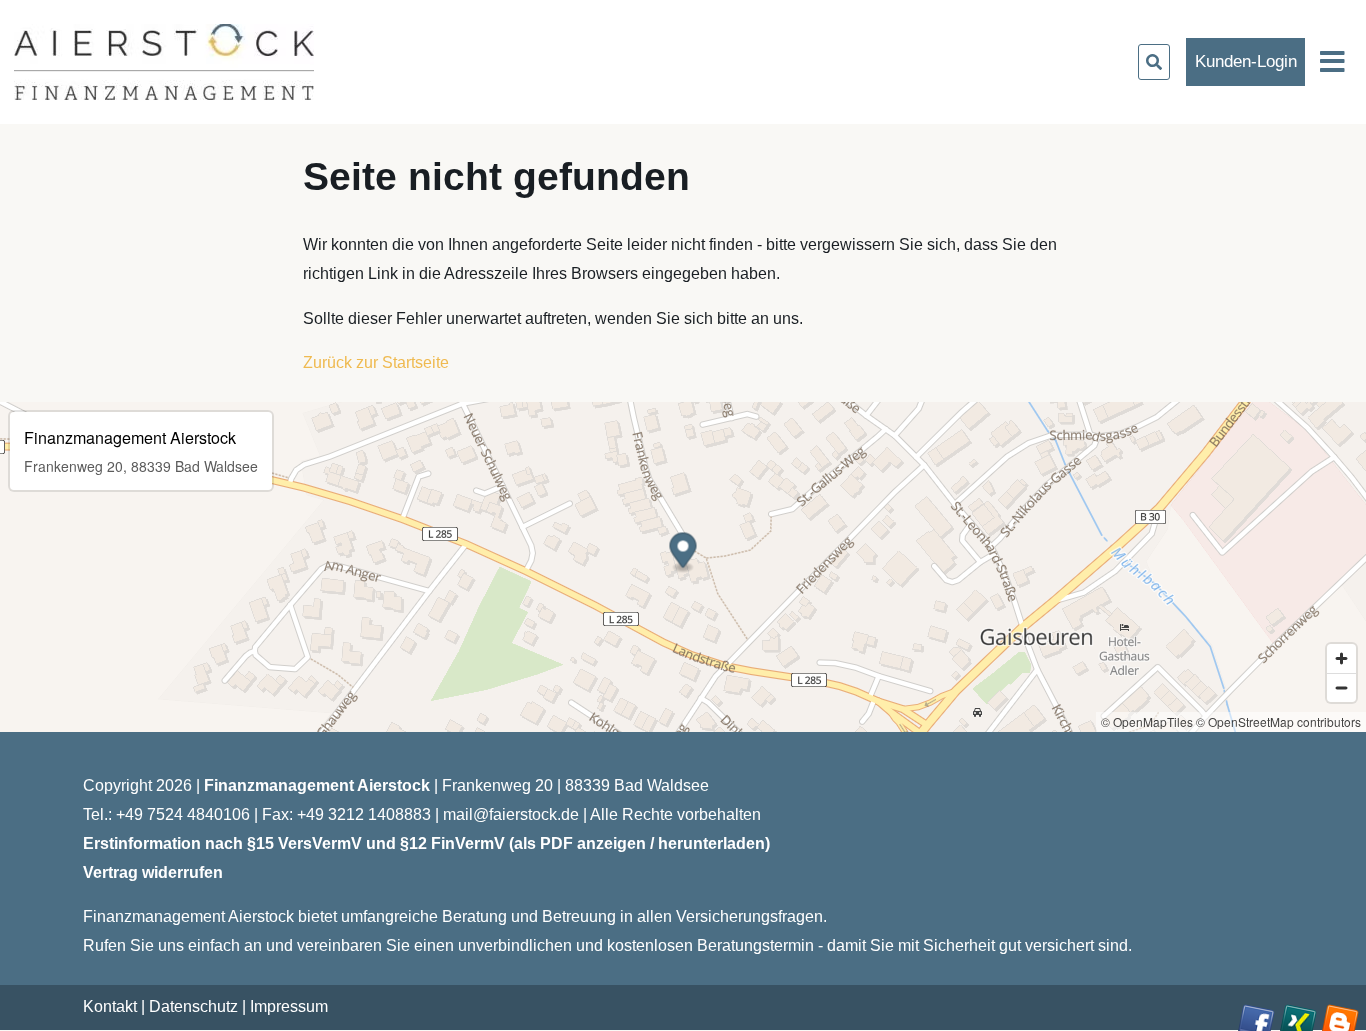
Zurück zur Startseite (376, 362)
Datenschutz (193, 1006)
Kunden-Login (1246, 61)
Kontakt (110, 1006)
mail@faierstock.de (511, 814)
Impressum (289, 1006)
